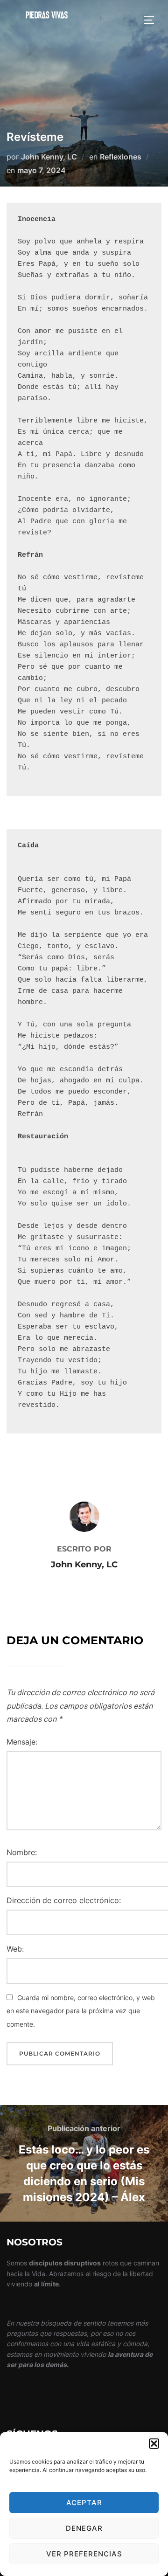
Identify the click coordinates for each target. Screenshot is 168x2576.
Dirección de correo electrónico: (64, 1900)
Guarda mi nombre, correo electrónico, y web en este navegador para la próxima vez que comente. (81, 2011)
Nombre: (22, 1852)
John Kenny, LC (49, 157)
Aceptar (84, 2503)
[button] (154, 2444)
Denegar (84, 2528)
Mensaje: (22, 1742)
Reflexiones (121, 157)
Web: (15, 1949)
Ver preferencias (84, 2554)
